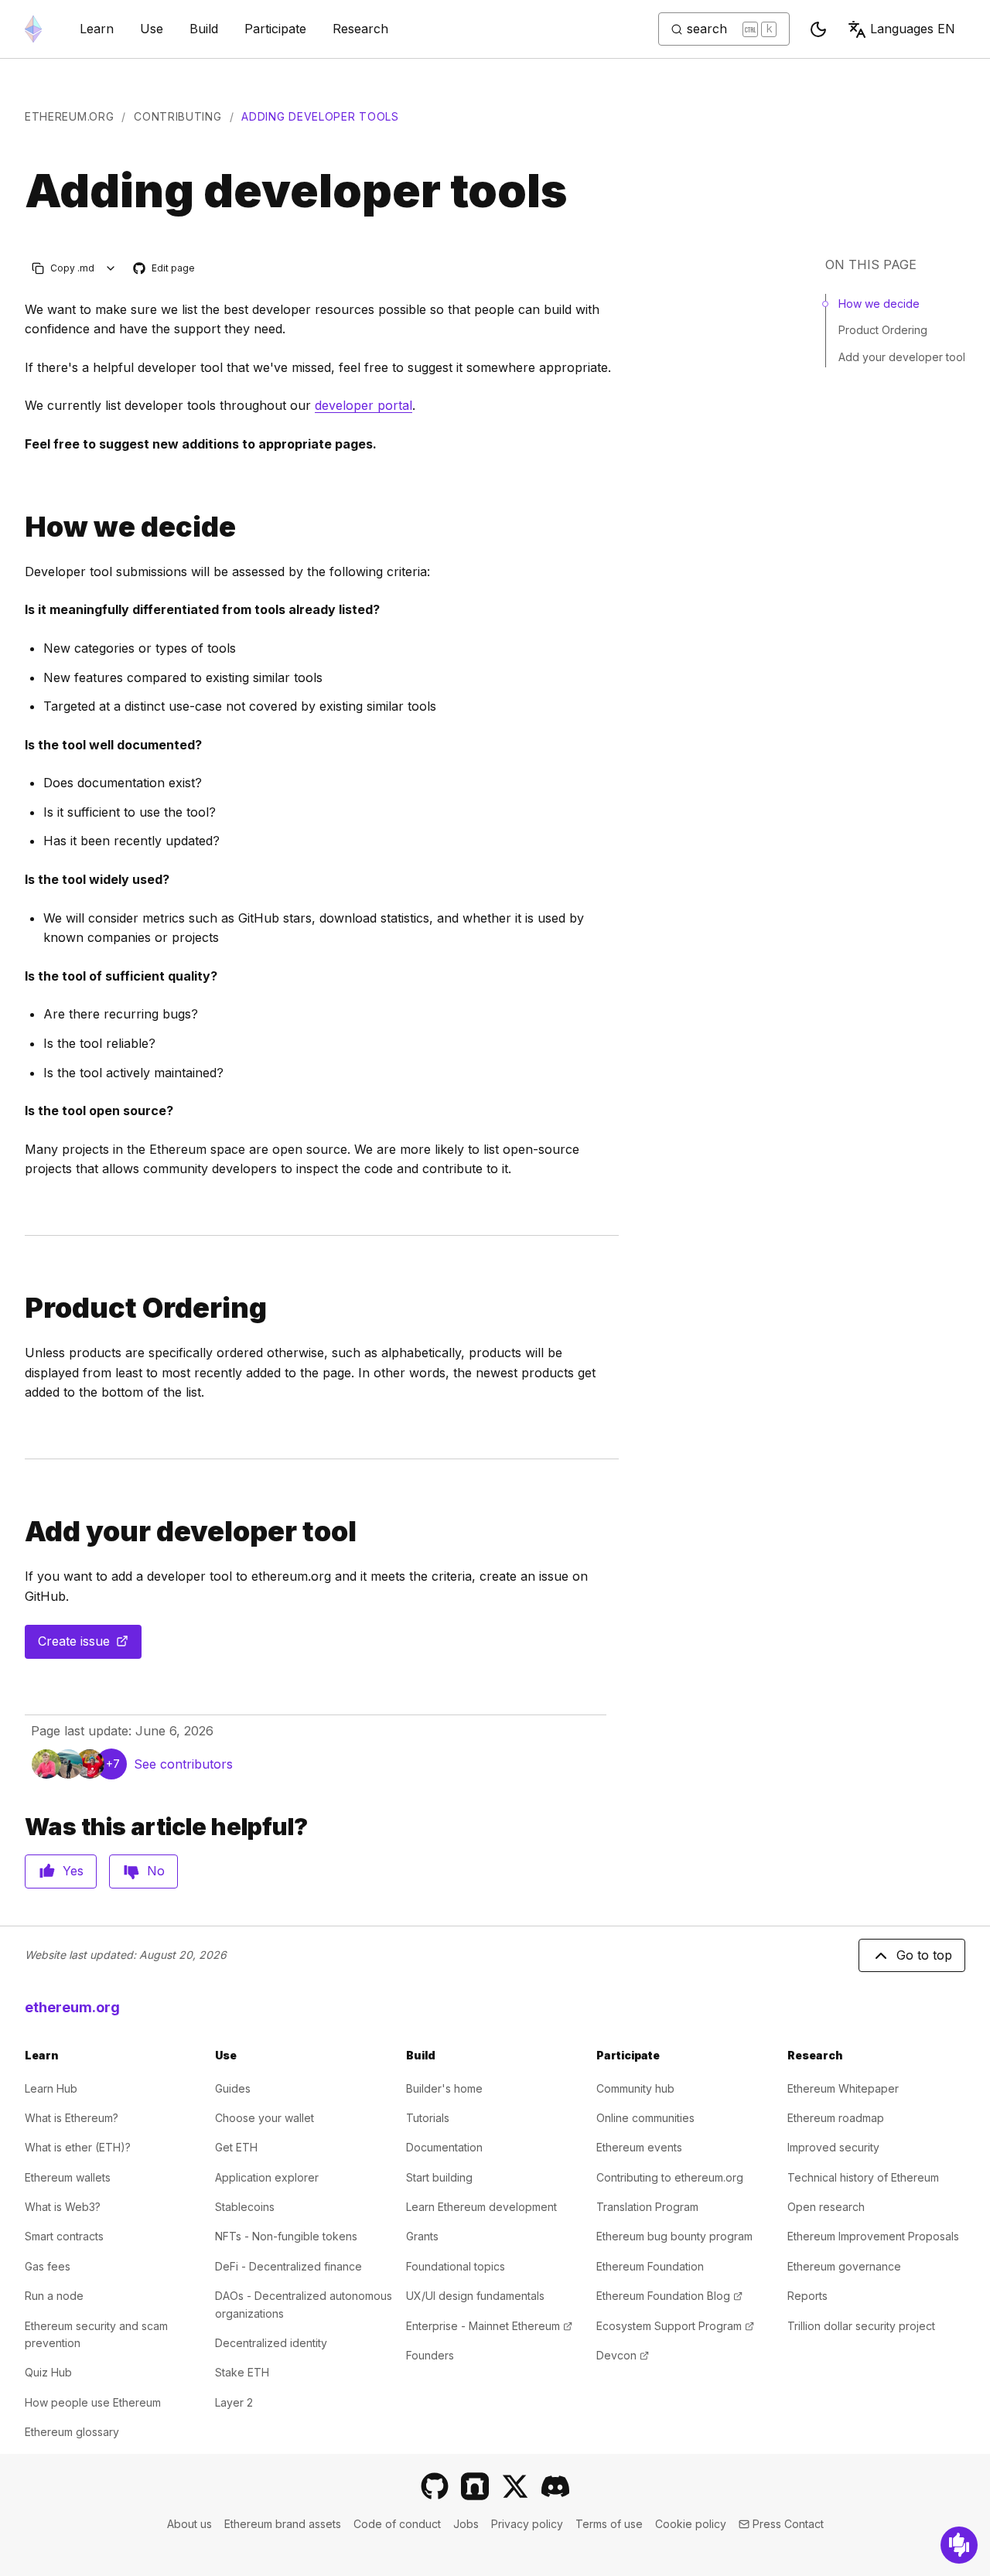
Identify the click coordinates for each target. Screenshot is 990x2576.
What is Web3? (63, 2207)
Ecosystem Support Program (675, 2326)
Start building (439, 2177)
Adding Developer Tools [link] (320, 116)
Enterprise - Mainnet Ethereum (489, 2326)
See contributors (183, 1764)
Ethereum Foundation (650, 2266)
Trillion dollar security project (861, 2326)
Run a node (54, 2296)
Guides (233, 2088)
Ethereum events (639, 2147)
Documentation (444, 2147)
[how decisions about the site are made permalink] (19, 1532)
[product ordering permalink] (19, 1308)
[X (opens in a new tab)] (515, 2486)
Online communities (645, 2118)
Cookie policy (691, 2524)
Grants (422, 2236)
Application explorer (267, 2177)
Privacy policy (527, 2524)
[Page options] (111, 268)
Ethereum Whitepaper (843, 2088)
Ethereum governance (844, 2266)
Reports (807, 2296)
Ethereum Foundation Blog (669, 2296)
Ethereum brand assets (283, 2524)
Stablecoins (245, 2207)
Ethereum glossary (72, 2432)
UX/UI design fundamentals (475, 2296)
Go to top (924, 1955)
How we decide (879, 304)
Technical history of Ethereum (863, 2177)
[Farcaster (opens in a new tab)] (475, 2486)
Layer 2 (234, 2402)
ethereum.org (69, 116)
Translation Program (647, 2207)
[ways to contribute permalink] (19, 527)
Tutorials (428, 2118)
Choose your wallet (265, 2118)
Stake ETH (242, 2372)
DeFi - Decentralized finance (288, 2266)
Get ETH (236, 2147)
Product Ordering (883, 330)
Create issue (90, 1646)
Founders (430, 2355)
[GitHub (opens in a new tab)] (435, 2486)
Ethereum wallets (68, 2177)
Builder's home (444, 2088)
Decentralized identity (271, 2343)
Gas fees (48, 2266)
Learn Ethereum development (481, 2207)
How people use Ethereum (93, 2402)
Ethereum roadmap (836, 2118)
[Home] (33, 29)
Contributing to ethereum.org (670, 2177)
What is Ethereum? (72, 2118)
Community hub (635, 2088)
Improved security (833, 2147)
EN (913, 29)
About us (189, 2524)
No (156, 1871)
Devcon (623, 2355)
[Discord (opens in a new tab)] (555, 2486)
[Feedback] (959, 2545)
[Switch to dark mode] (818, 29)
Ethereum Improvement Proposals (873, 2236)
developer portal (364, 405)
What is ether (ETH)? (78, 2147)
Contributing (178, 116)
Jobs (466, 2524)
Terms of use (609, 2524)
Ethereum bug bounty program (674, 2236)
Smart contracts (64, 2236)
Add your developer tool (902, 357)
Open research (826, 2207)
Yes (73, 1871)
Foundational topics (456, 2266)
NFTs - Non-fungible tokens (286, 2236)
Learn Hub (51, 2088)
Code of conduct (397, 2524)
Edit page (165, 269)
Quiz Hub (48, 2372)
